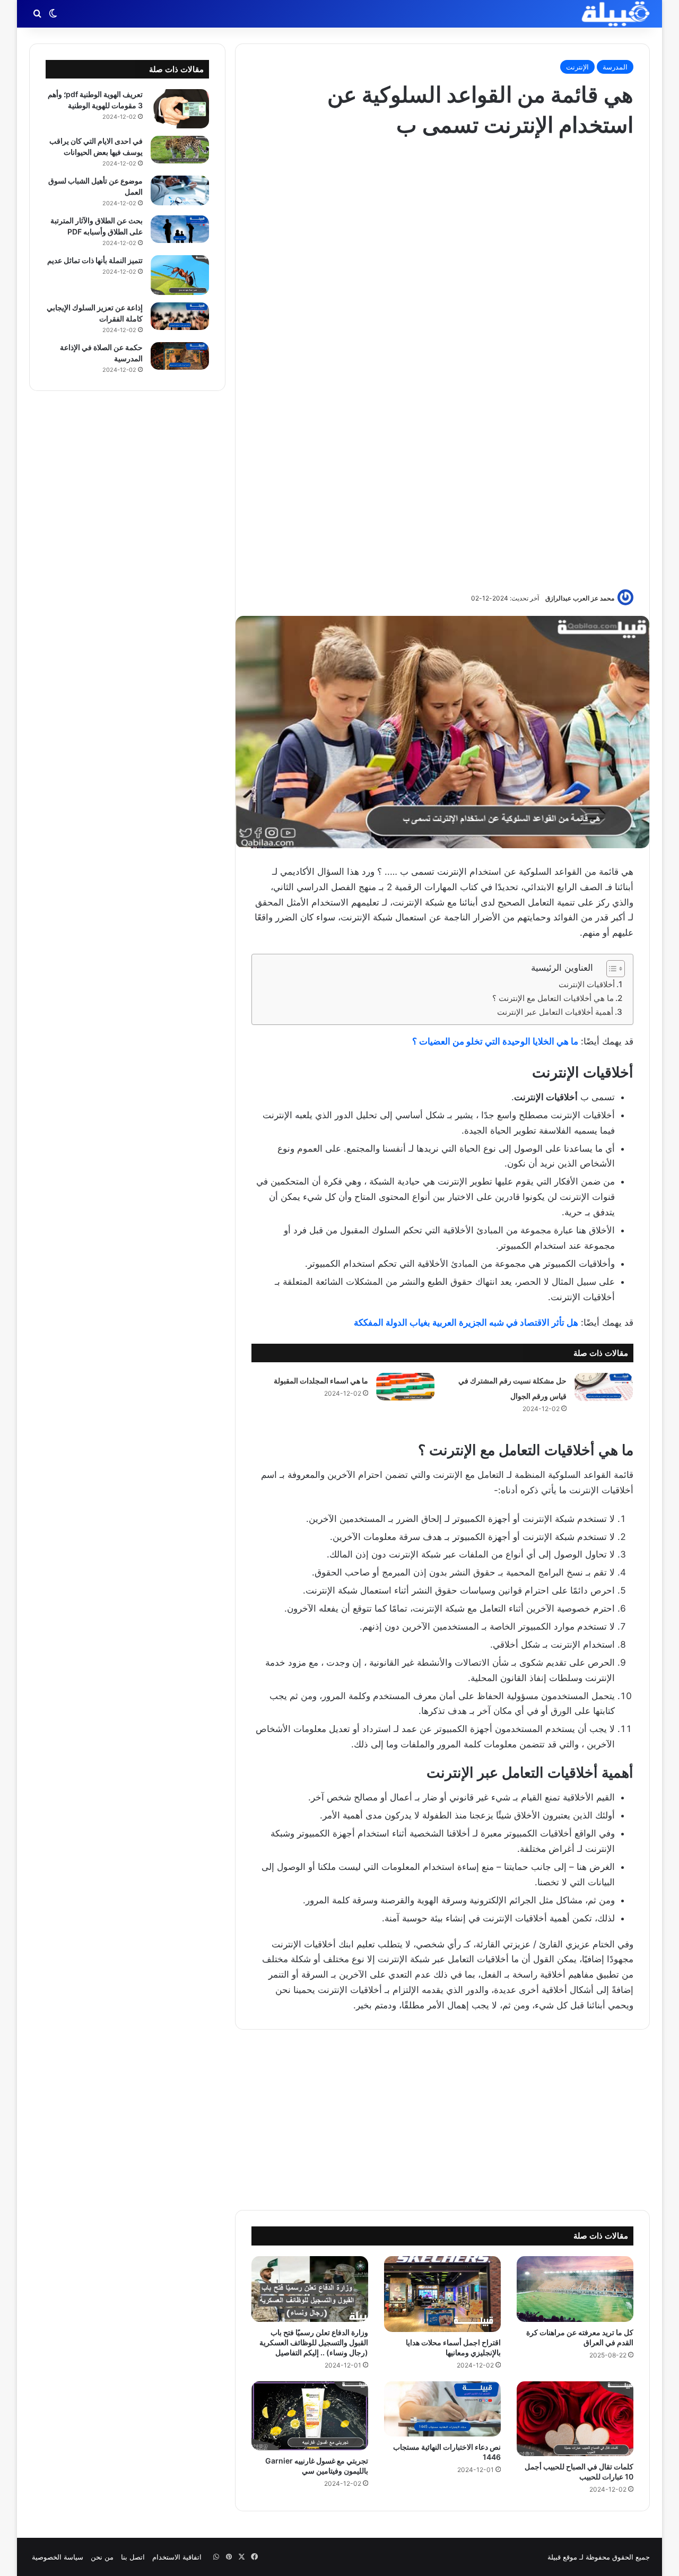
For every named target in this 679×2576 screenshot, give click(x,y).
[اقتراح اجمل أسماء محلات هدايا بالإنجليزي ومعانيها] (442, 2294)
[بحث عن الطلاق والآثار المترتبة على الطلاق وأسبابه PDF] (180, 229)
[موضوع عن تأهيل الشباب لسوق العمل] (180, 191)
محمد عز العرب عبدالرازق (580, 598)
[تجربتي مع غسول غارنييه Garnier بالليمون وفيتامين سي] (310, 2416)
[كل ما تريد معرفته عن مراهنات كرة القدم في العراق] (575, 2289)
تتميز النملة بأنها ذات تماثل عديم (95, 260)
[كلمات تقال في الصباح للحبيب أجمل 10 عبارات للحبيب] (575, 2419)
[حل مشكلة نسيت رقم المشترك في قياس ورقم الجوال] (604, 1387)
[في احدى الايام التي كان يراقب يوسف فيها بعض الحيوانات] (180, 150)
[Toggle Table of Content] (610, 969)
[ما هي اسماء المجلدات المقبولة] (405, 1387)
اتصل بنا (133, 2557)
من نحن (102, 2557)
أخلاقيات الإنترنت (587, 984)
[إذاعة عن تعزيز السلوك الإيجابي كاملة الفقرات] (180, 316)
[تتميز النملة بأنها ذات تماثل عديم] (180, 275)
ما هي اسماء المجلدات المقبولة (321, 1381)
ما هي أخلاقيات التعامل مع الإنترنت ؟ (553, 998)
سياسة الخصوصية (58, 2557)
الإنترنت (577, 67)
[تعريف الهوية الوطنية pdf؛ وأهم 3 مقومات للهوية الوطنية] (180, 109)
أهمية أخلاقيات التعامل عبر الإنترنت (555, 1012)
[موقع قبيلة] (616, 14)
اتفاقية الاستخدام (177, 2557)
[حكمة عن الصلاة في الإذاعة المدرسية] (180, 356)
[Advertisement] (442, 363)
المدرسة (615, 67)
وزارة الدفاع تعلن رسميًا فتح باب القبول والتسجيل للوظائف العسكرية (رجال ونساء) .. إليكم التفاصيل (314, 2342)
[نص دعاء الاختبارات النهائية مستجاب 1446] (442, 2409)
